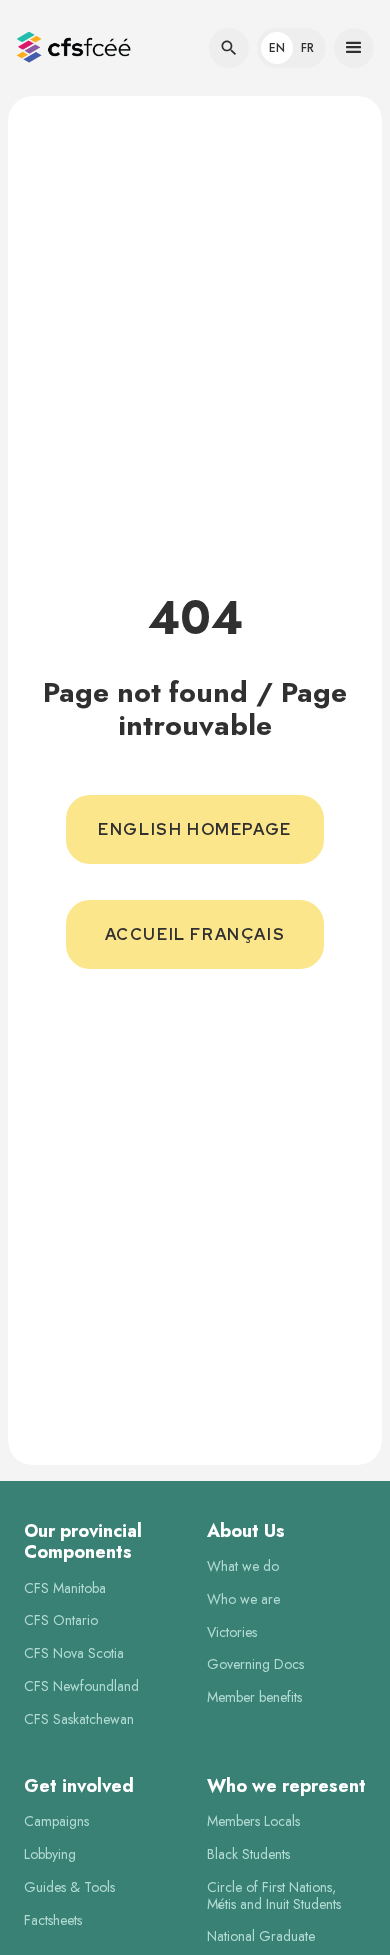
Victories (232, 1632)
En (277, 48)
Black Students (248, 1854)
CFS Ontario (61, 1620)
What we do (243, 1566)
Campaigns (56, 1821)
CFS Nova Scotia (74, 1653)
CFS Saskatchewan (79, 1719)
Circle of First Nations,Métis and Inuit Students (274, 1896)
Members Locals (253, 1821)
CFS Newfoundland (81, 1686)
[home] (73, 48)
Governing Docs (255, 1664)
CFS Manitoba (65, 1588)
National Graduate (261, 1936)
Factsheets (53, 1920)
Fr (307, 48)
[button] (77, 48)
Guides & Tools (69, 1887)
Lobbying (50, 1854)
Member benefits (254, 1697)
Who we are (243, 1599)
